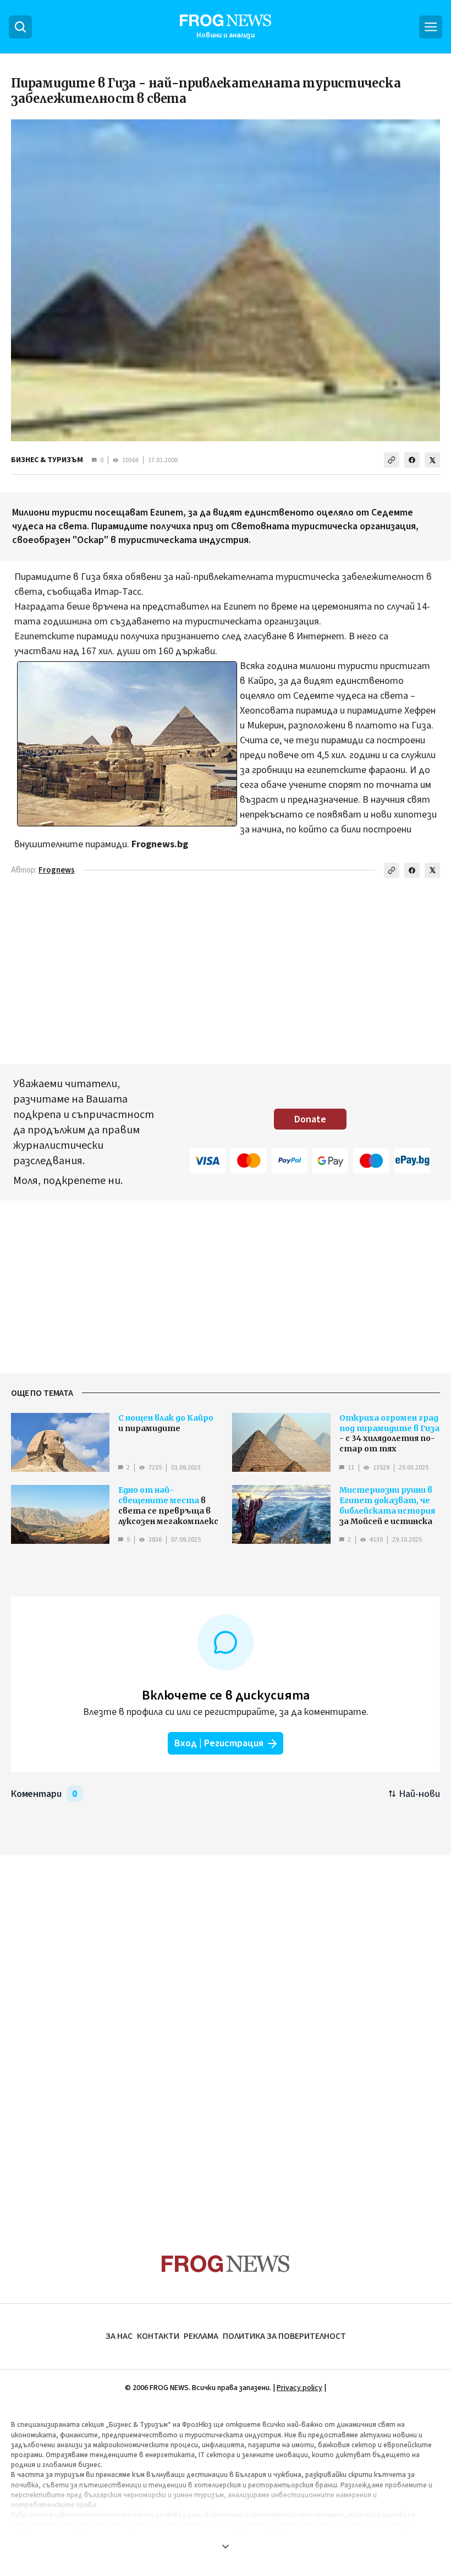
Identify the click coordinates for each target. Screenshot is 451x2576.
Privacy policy (299, 2388)
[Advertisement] (226, 2033)
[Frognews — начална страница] (226, 2264)
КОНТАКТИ (158, 2336)
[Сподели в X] (432, 460)
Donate (310, 1119)
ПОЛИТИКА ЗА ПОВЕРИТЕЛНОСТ (284, 2336)
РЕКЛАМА (201, 2336)
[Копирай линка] (392, 460)
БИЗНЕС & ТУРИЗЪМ (47, 460)
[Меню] (431, 27)
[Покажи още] (226, 2546)
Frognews (57, 870)
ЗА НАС (119, 2336)
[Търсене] (20, 27)
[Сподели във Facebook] (412, 460)
